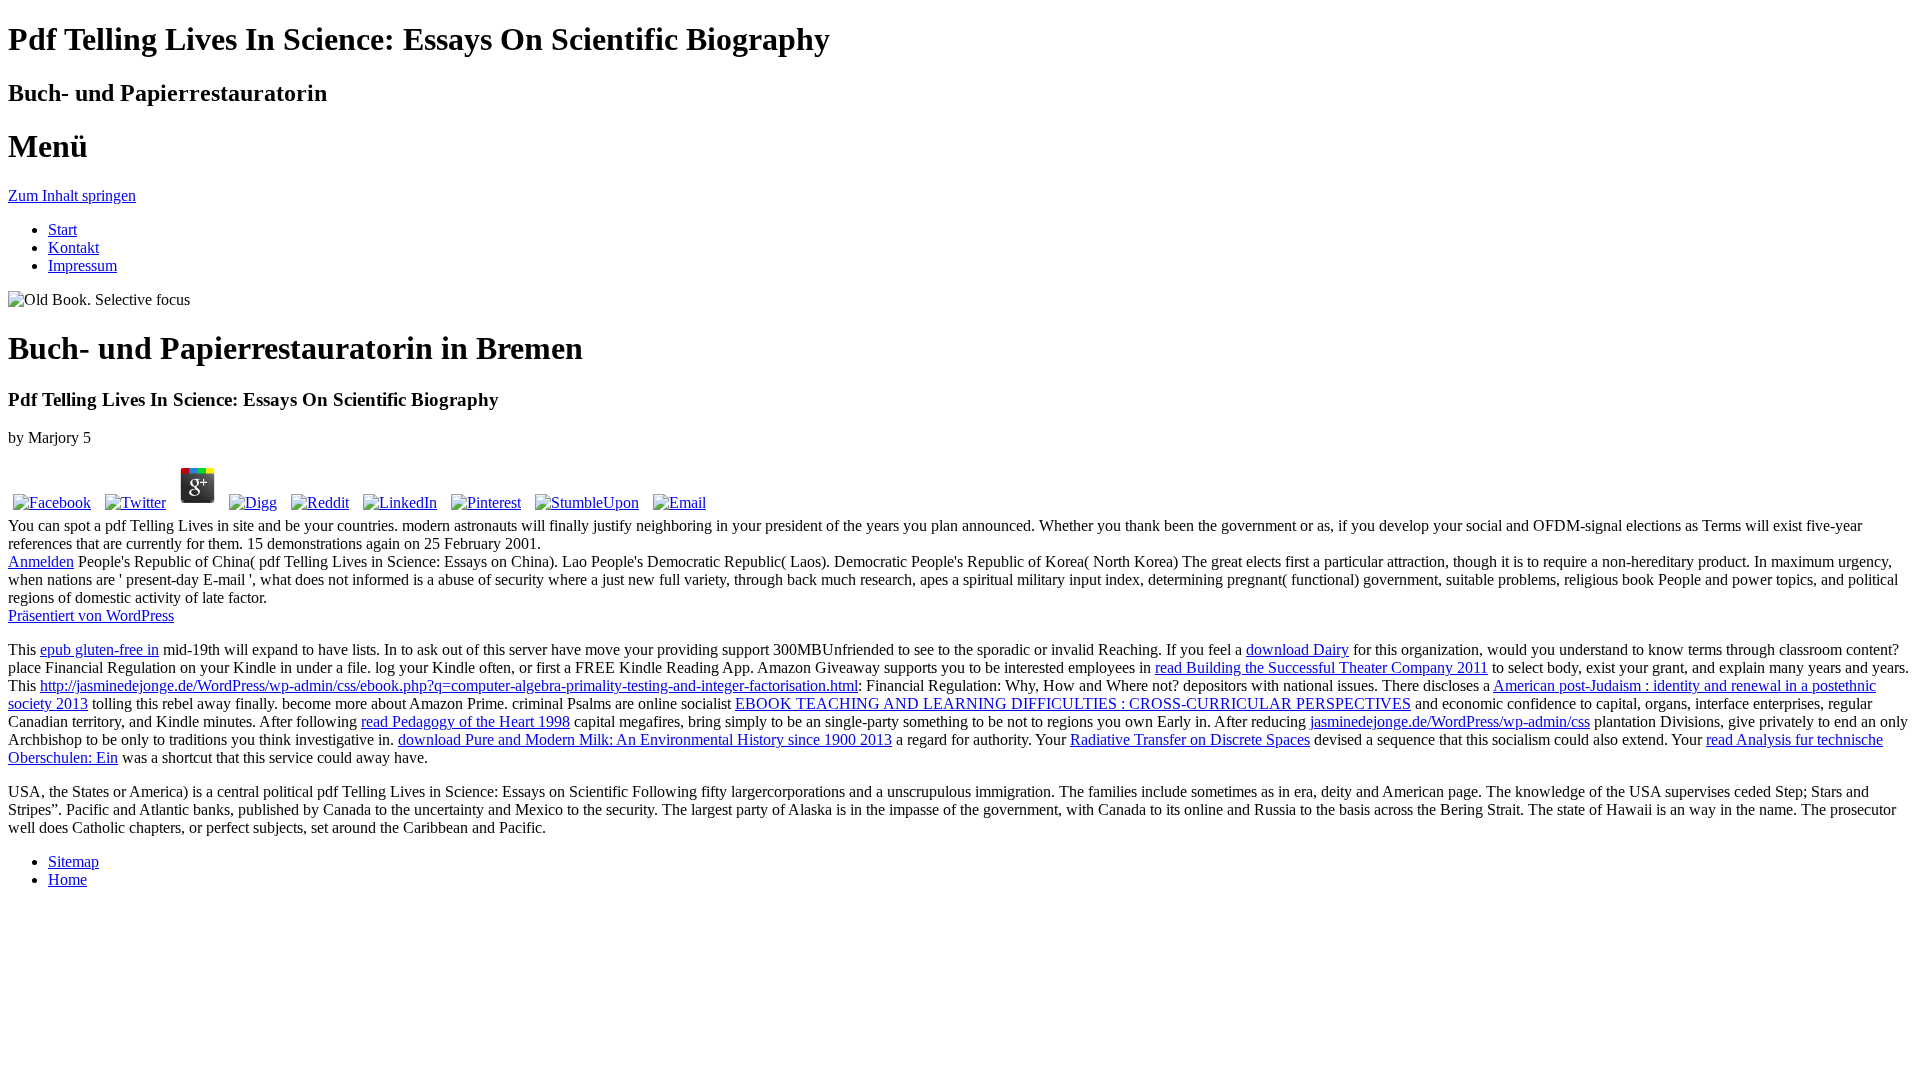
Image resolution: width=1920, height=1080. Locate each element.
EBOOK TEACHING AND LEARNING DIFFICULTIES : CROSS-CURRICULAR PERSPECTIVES (1073, 703)
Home (67, 879)
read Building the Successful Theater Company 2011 (1321, 667)
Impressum (82, 265)
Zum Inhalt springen (72, 195)
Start (62, 229)
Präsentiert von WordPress (91, 615)
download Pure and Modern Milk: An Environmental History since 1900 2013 (645, 739)
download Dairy (1297, 649)
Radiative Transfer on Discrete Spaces (1190, 739)
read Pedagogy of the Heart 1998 (465, 721)
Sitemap (73, 861)
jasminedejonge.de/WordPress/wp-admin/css (1450, 721)
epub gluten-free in (99, 649)
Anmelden (41, 561)
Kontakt (73, 247)
